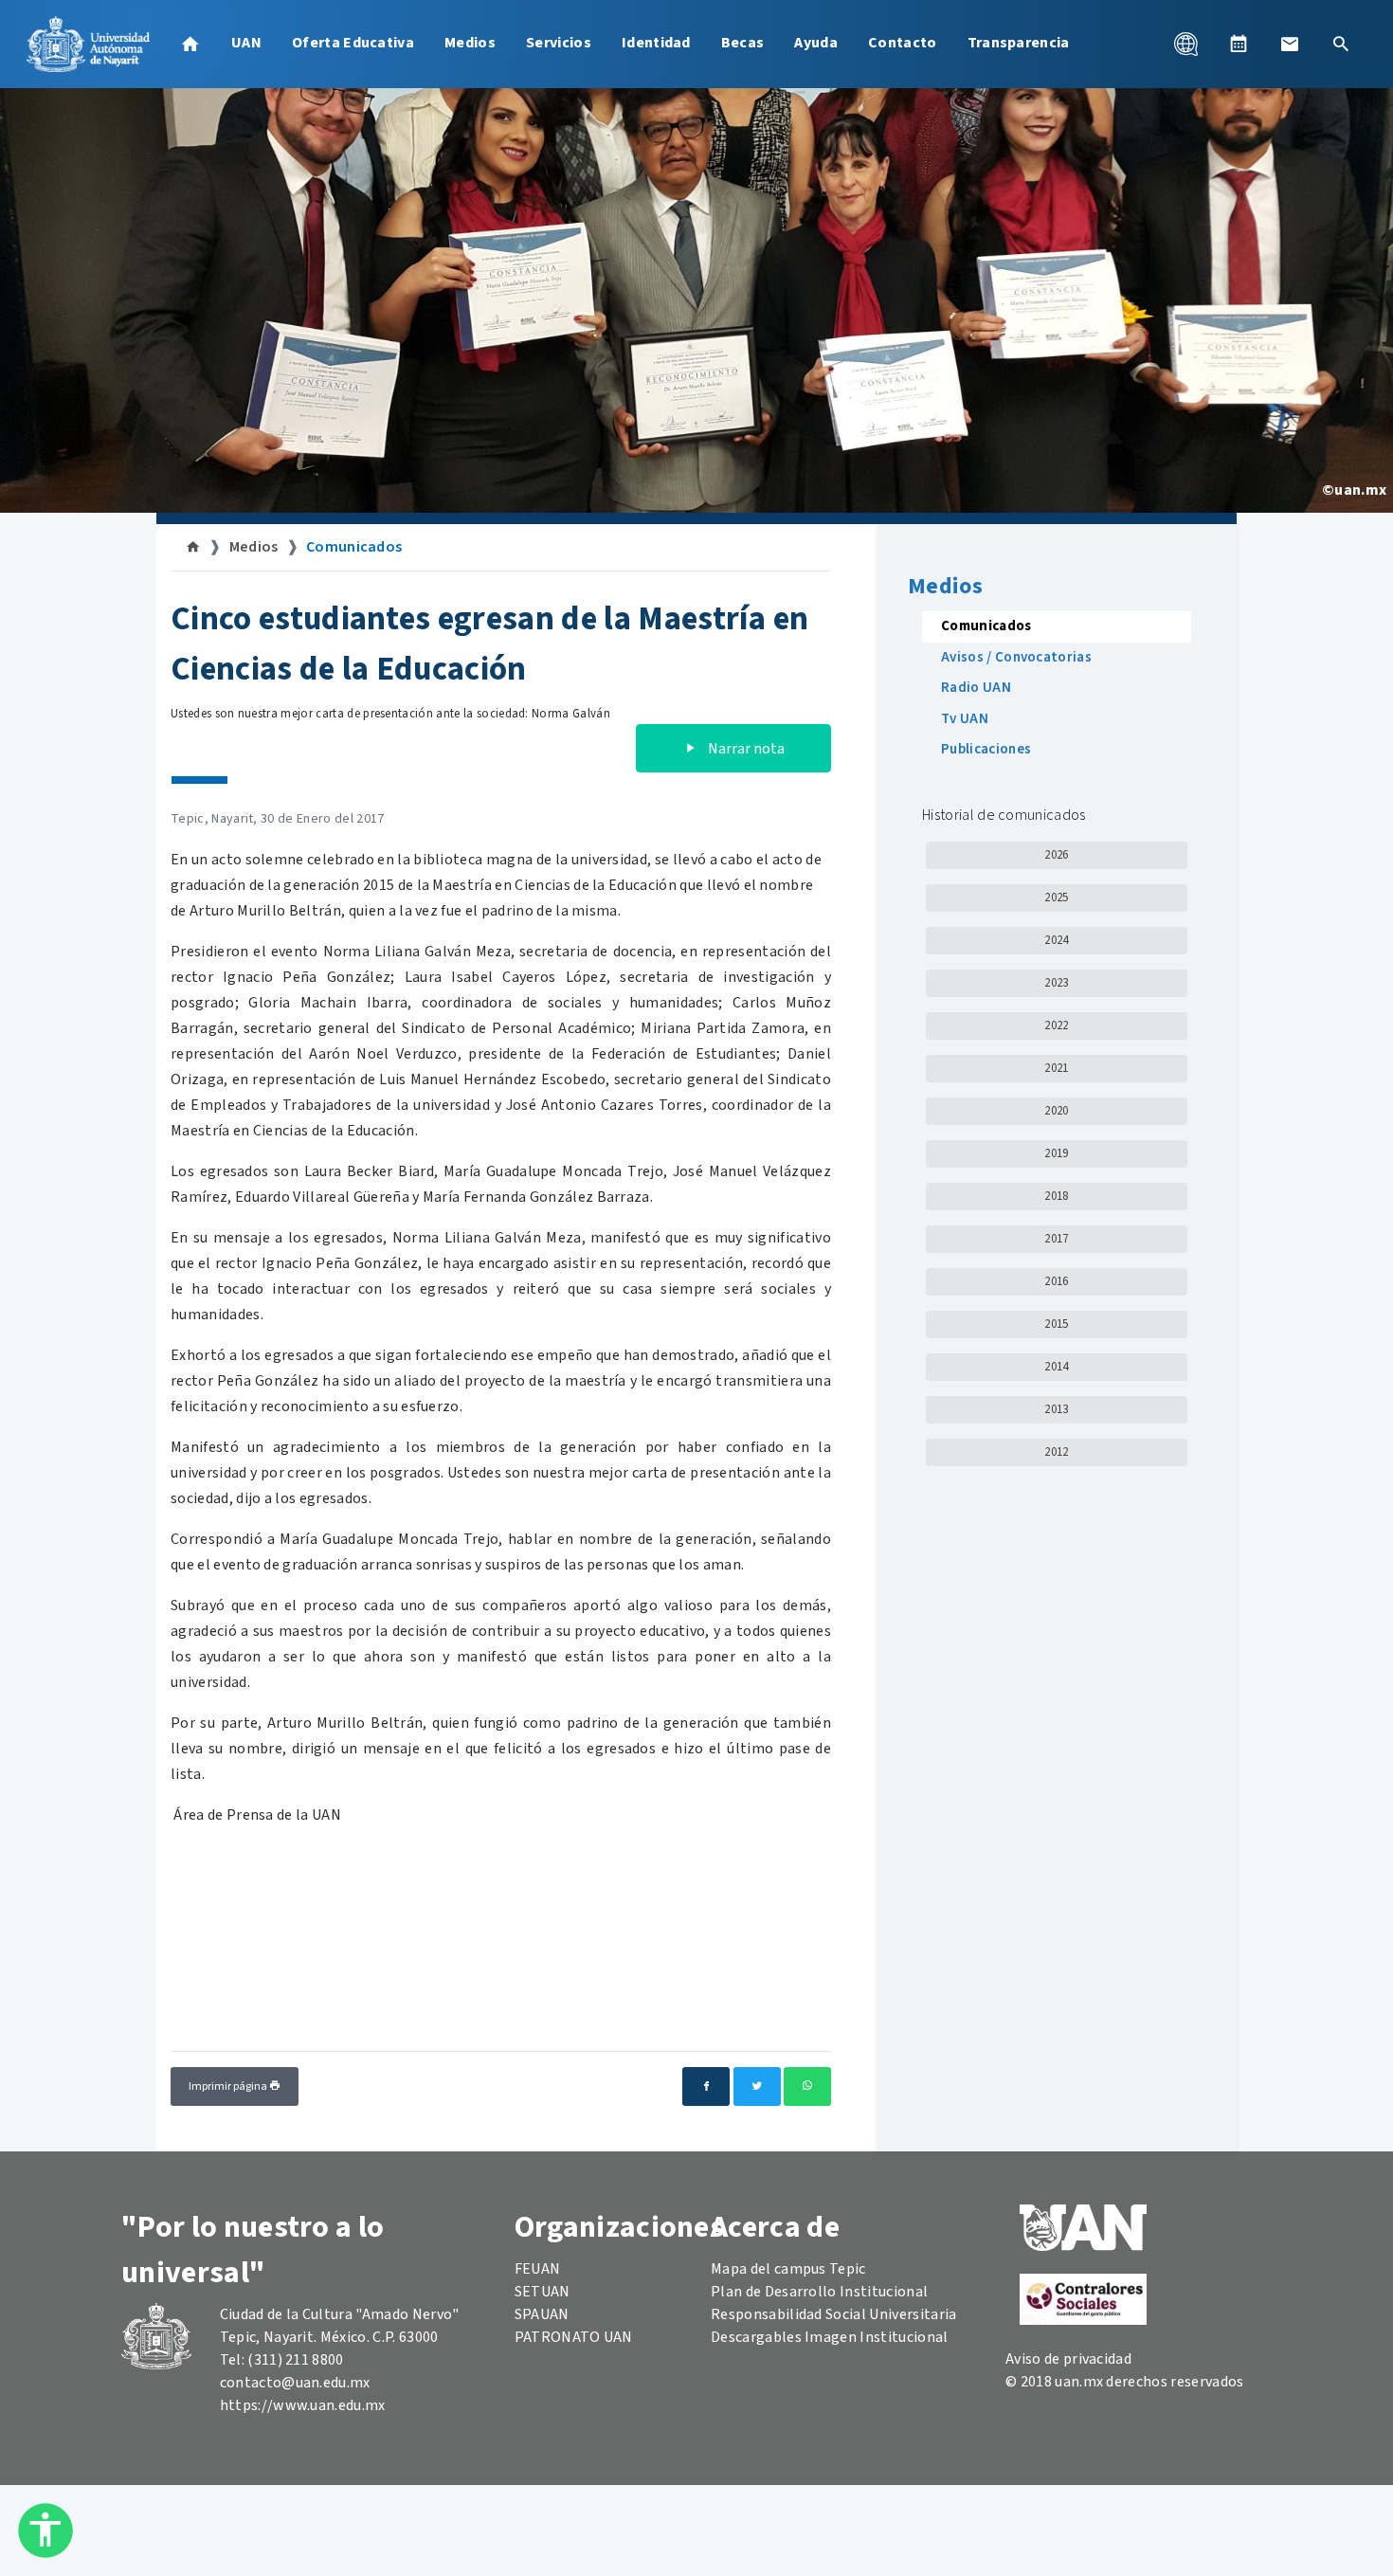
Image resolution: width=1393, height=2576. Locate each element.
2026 (1056, 855)
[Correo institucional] (1290, 44)
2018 (1056, 1196)
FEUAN (538, 2269)
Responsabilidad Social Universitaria (834, 2314)
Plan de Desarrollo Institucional (819, 2292)
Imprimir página (229, 2086)
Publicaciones (986, 749)
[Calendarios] (1239, 44)
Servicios (559, 43)
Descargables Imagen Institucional (830, 2337)
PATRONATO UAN (574, 2337)
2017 (1056, 1239)
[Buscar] (1341, 44)
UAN (246, 43)
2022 (1056, 1025)
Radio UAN (976, 688)
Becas (743, 43)
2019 (1056, 1153)
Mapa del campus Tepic (788, 2269)
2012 (1056, 1452)
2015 (1056, 1324)
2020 (1056, 1111)
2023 (1056, 983)
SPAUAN (542, 2314)
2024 (1056, 940)
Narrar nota (745, 749)
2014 (1056, 1367)
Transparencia (1019, 43)
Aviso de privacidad (1068, 2359)
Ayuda (816, 43)
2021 (1056, 1068)
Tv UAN (965, 719)
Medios (470, 43)
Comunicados (354, 547)
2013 (1056, 1409)
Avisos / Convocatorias (1016, 657)
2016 (1056, 1281)
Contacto (903, 43)
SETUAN (543, 2292)
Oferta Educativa (353, 43)
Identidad (656, 43)
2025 (1056, 898)
